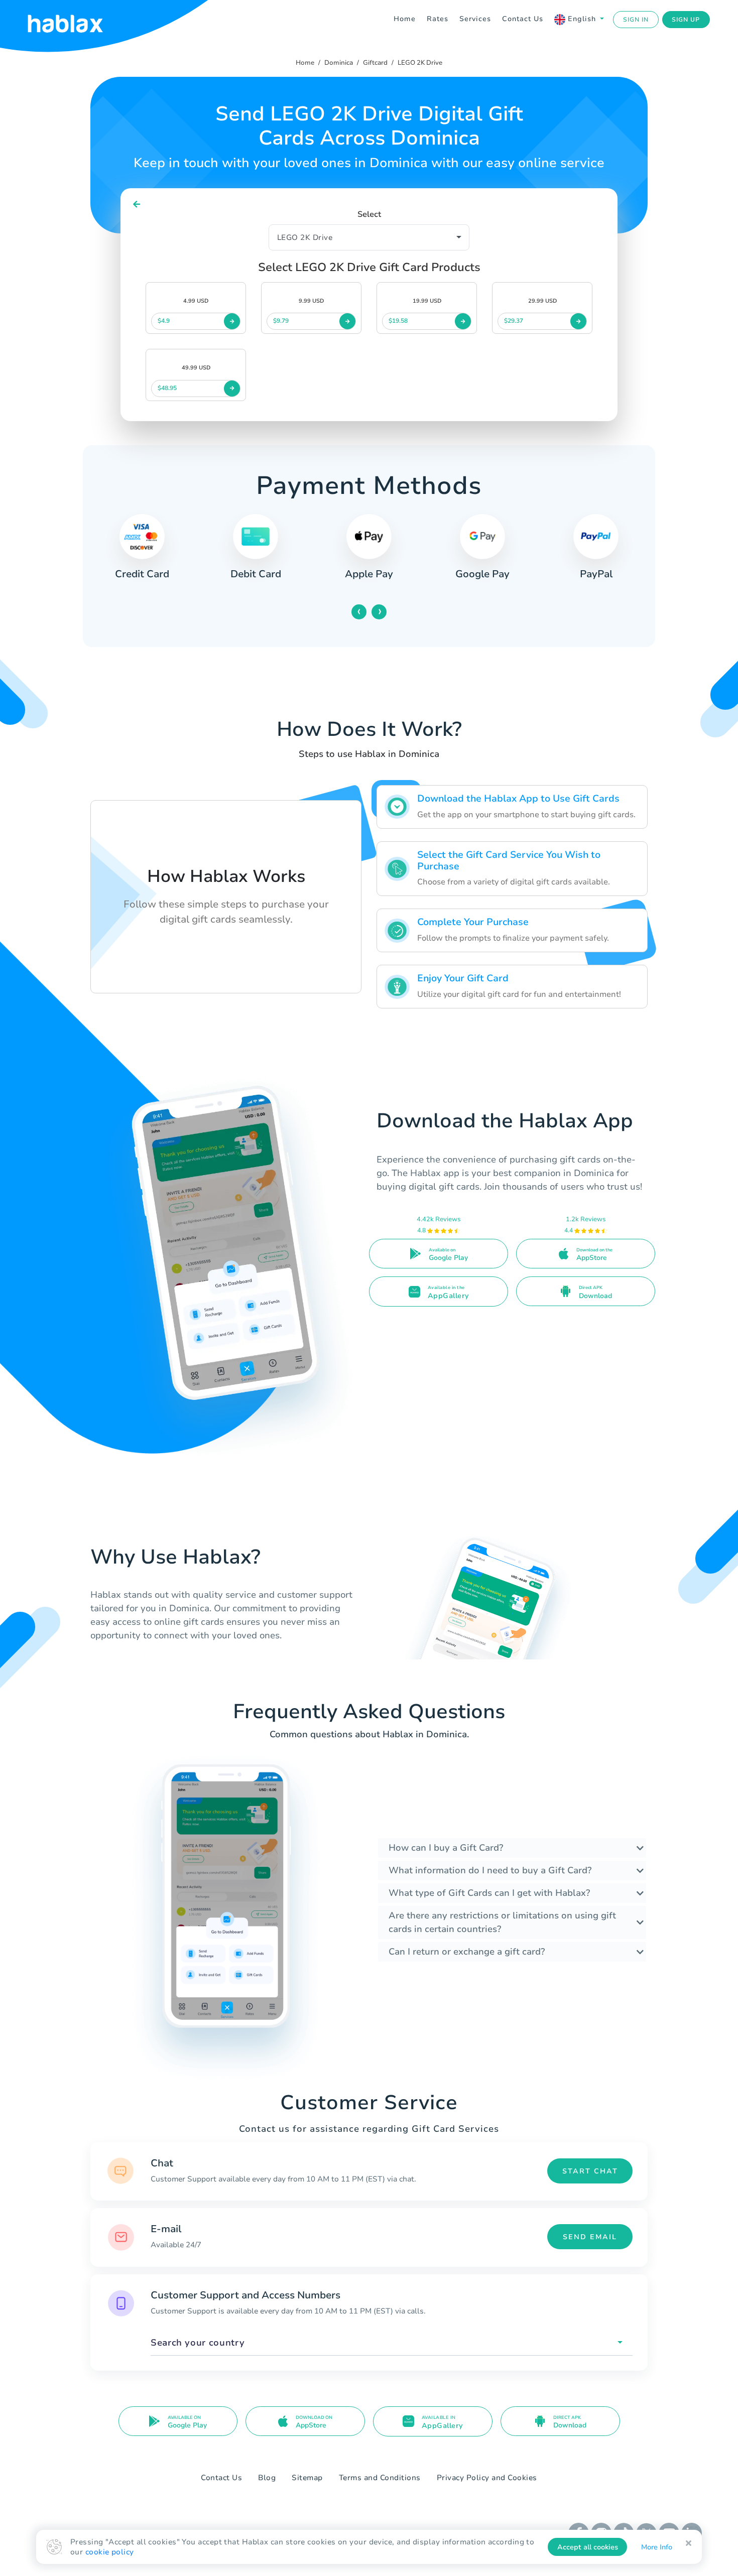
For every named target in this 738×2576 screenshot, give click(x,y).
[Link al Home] (78, 20)
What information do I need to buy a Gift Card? (490, 1870)
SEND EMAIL (590, 2237)
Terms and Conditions (380, 2478)
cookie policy (110, 2552)
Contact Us (523, 19)
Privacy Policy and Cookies (487, 2478)
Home (405, 19)
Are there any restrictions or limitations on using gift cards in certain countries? (502, 1922)
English (582, 19)
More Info (657, 2547)
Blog (267, 2478)
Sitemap (307, 2478)
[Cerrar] (689, 2543)
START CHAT (590, 2171)
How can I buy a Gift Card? (446, 1848)
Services (475, 19)
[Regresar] (137, 205)
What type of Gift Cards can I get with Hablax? (489, 1893)
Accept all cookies (588, 2547)
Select (369, 214)
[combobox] (392, 2343)
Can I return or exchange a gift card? (467, 1952)
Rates (438, 19)
